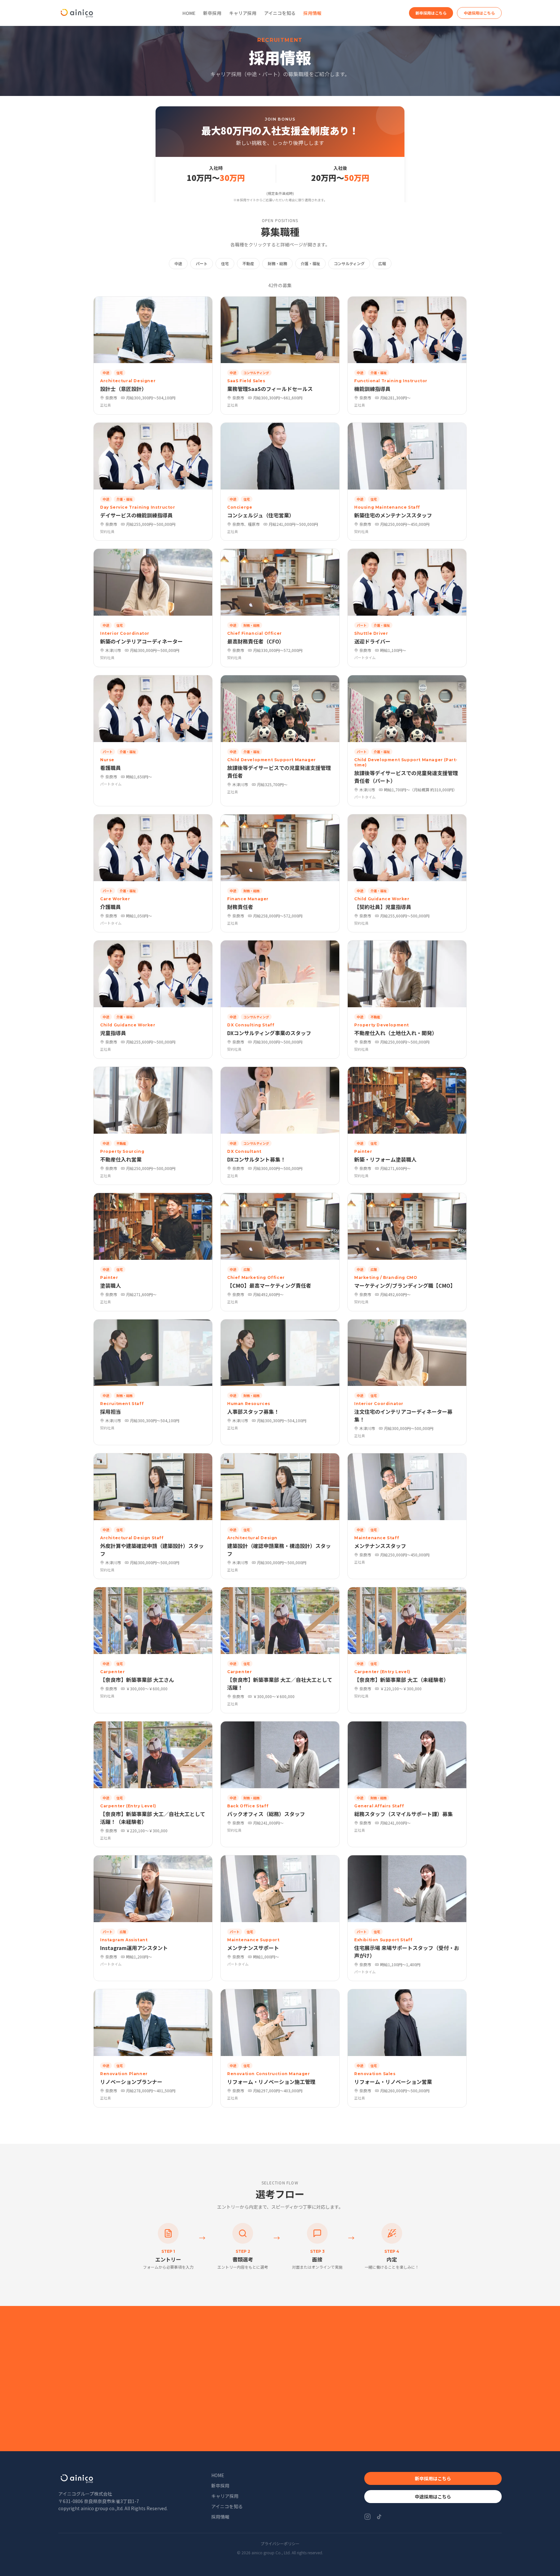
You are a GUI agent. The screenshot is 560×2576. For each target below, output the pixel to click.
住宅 (225, 263)
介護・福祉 (310, 263)
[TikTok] (379, 2517)
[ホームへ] (77, 13)
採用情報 (312, 13)
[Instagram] (367, 2517)
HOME (189, 13)
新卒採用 (212, 13)
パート (202, 263)
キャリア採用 (243, 13)
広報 (382, 263)
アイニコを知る (280, 13)
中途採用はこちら (479, 13)
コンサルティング (349, 263)
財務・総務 (277, 263)
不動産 (248, 263)
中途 (178, 263)
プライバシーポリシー (280, 2544)
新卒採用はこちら (431, 13)
